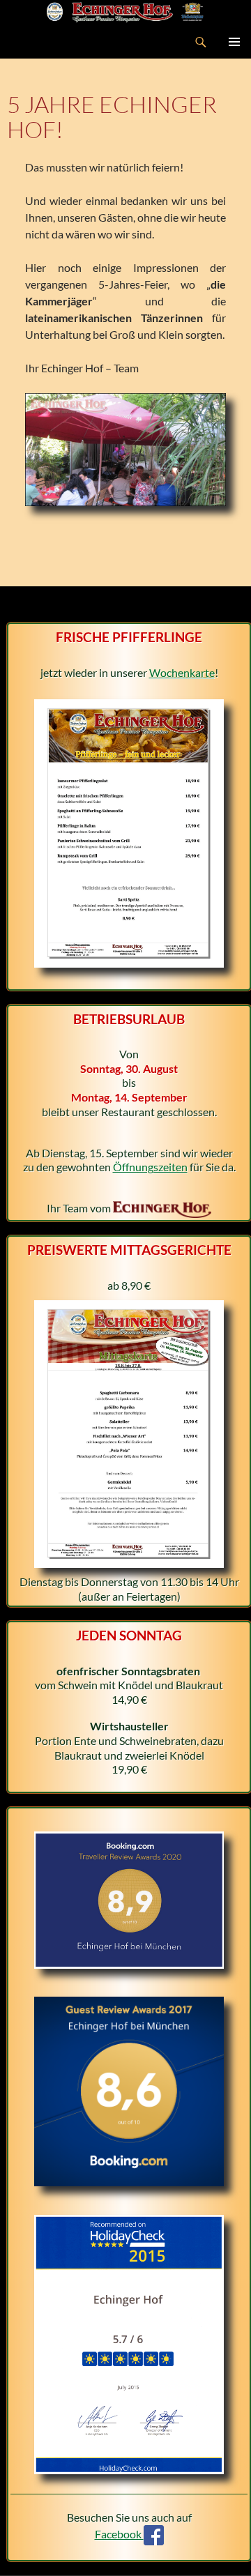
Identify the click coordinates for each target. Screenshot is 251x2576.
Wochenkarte (182, 672)
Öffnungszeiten (150, 1167)
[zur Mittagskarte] (129, 1432)
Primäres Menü (234, 42)
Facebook (119, 2534)
